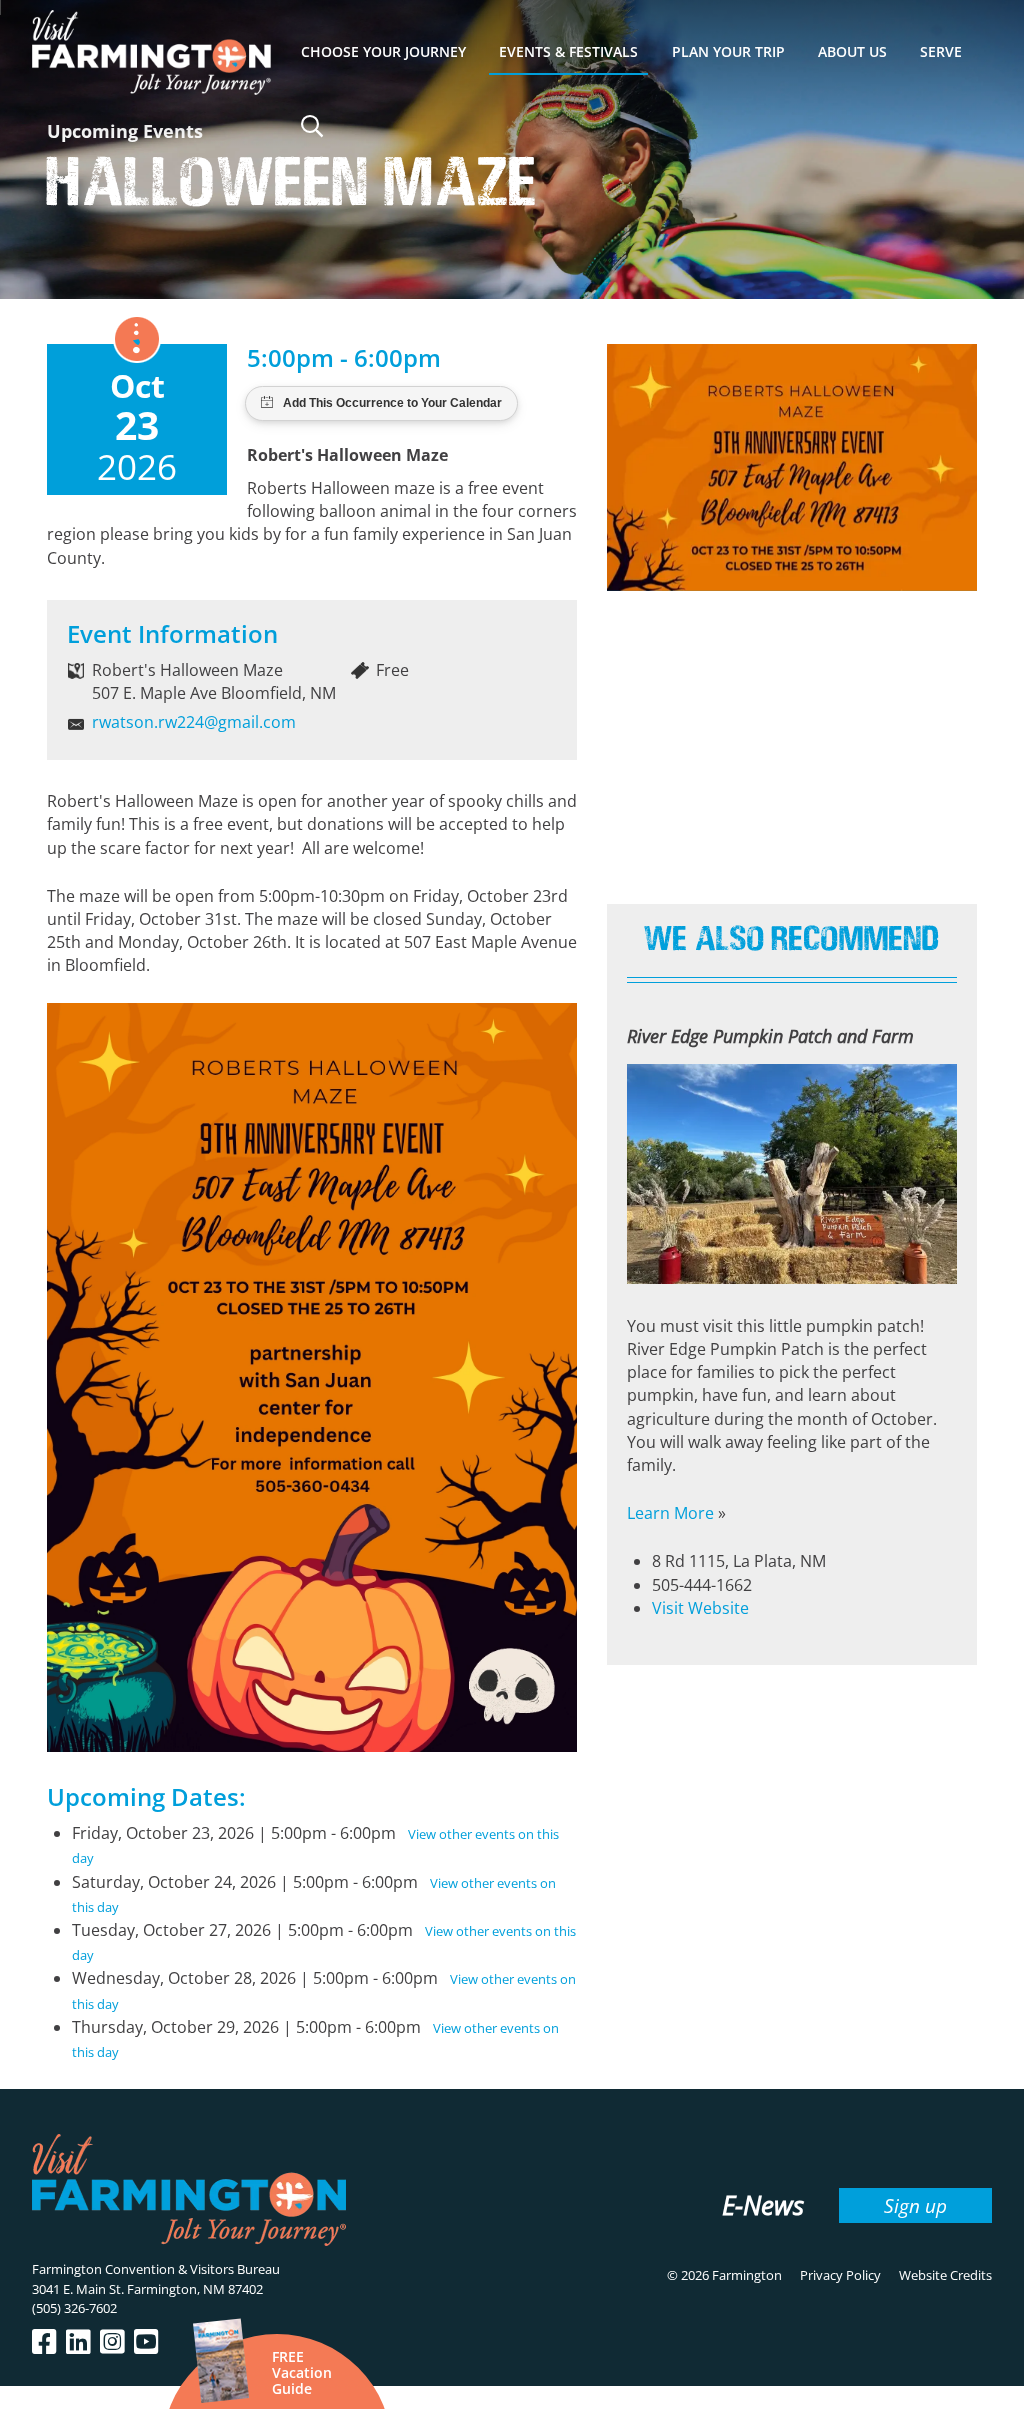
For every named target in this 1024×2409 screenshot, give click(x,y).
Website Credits (945, 2275)
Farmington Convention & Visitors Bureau (156, 2269)
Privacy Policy (840, 2275)
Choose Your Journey (383, 51)
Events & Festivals (568, 51)
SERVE (941, 51)
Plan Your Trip (728, 51)
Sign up (915, 2205)
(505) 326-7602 (74, 2308)
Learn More (670, 1513)
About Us (852, 51)
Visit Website (700, 1608)
